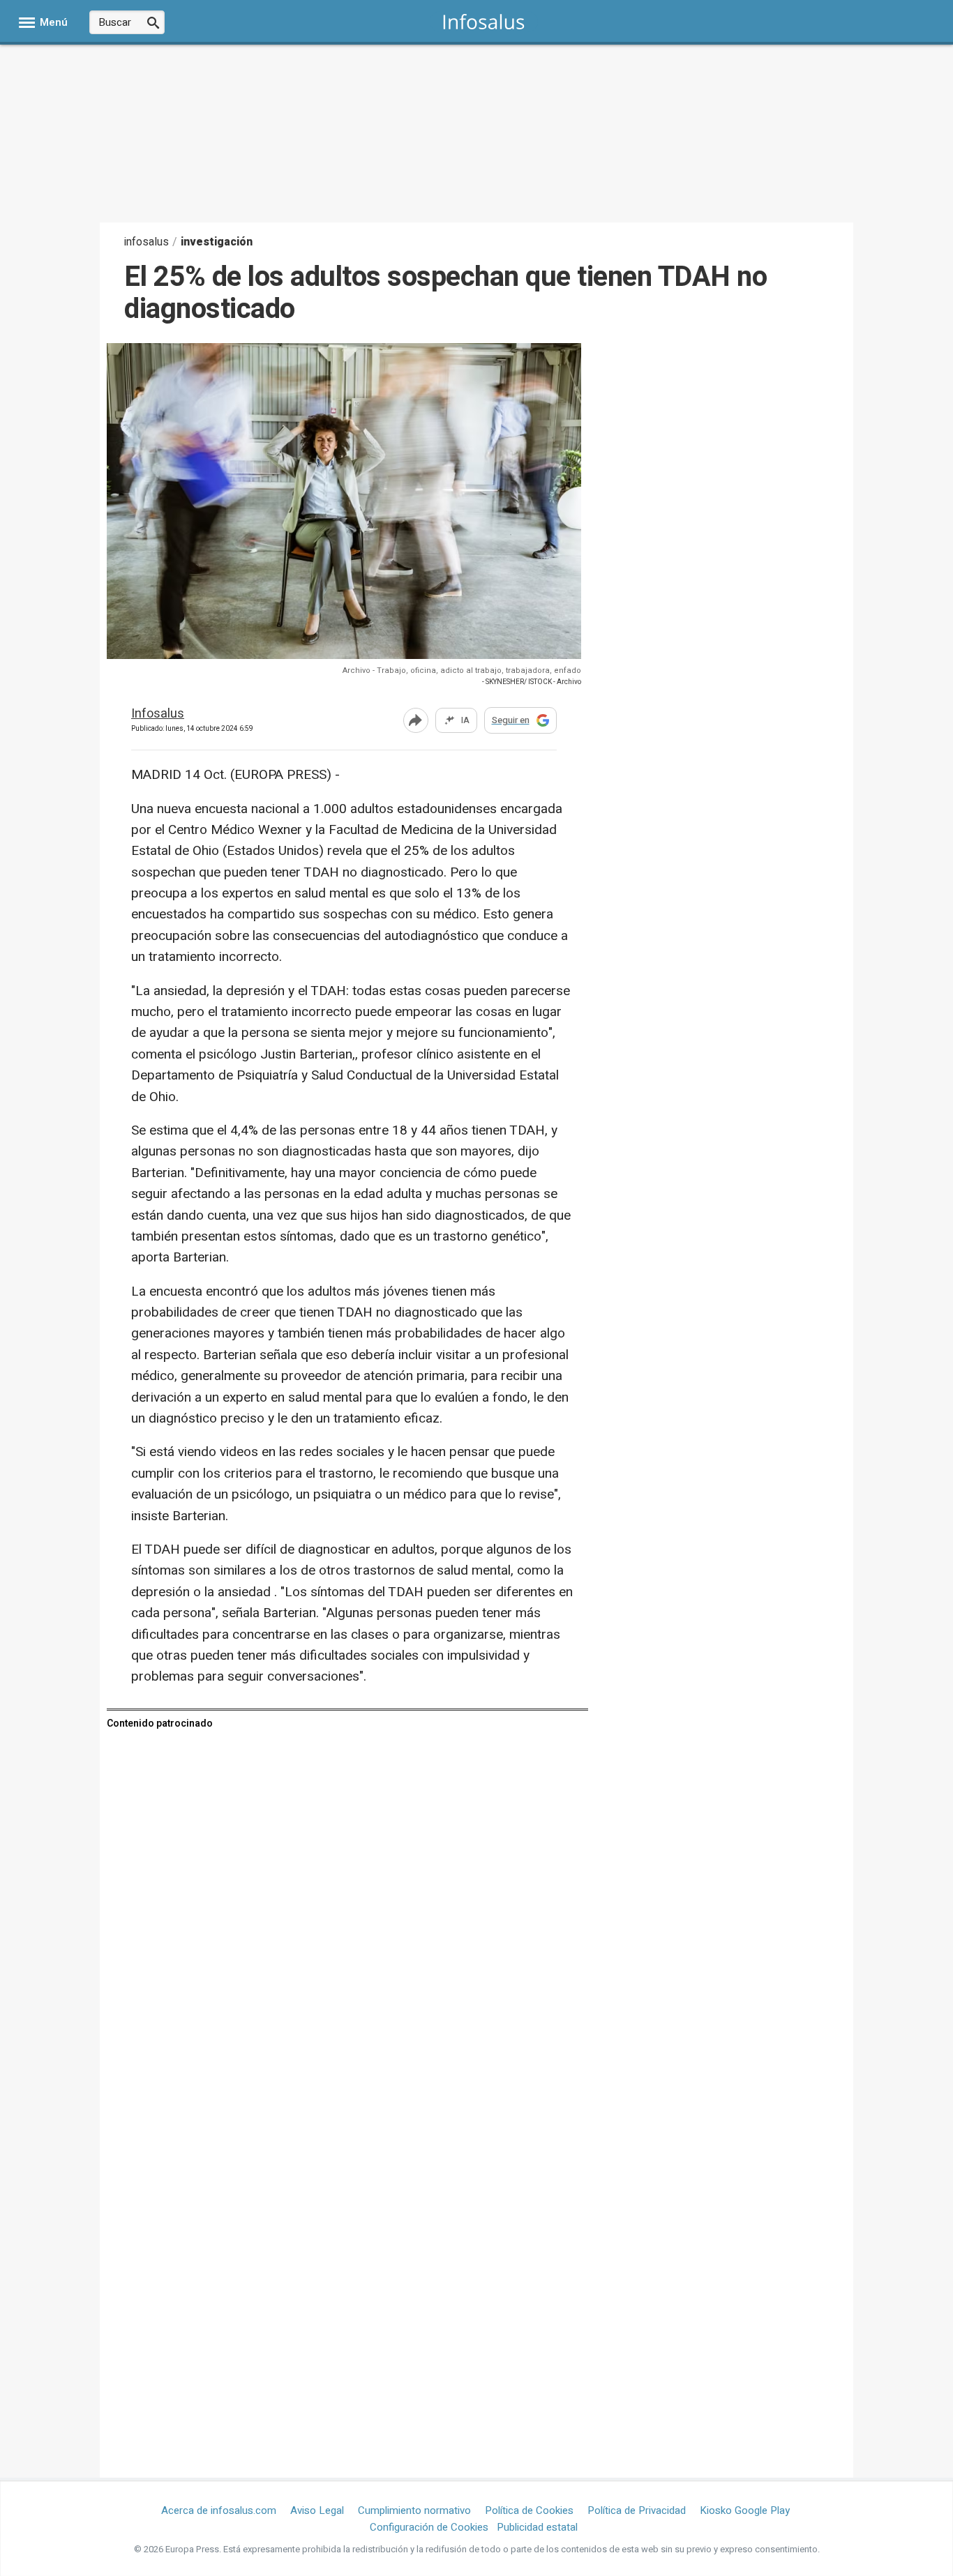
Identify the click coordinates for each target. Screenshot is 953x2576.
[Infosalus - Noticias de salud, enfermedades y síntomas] (484, 21)
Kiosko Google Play (745, 2510)
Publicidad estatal (537, 2527)
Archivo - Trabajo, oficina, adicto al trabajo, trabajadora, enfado (462, 670)
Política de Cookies (529, 2510)
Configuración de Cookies (429, 2527)
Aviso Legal (317, 2510)
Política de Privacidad (637, 2510)
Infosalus (158, 714)
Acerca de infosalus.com (219, 2510)
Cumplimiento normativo (414, 2510)
